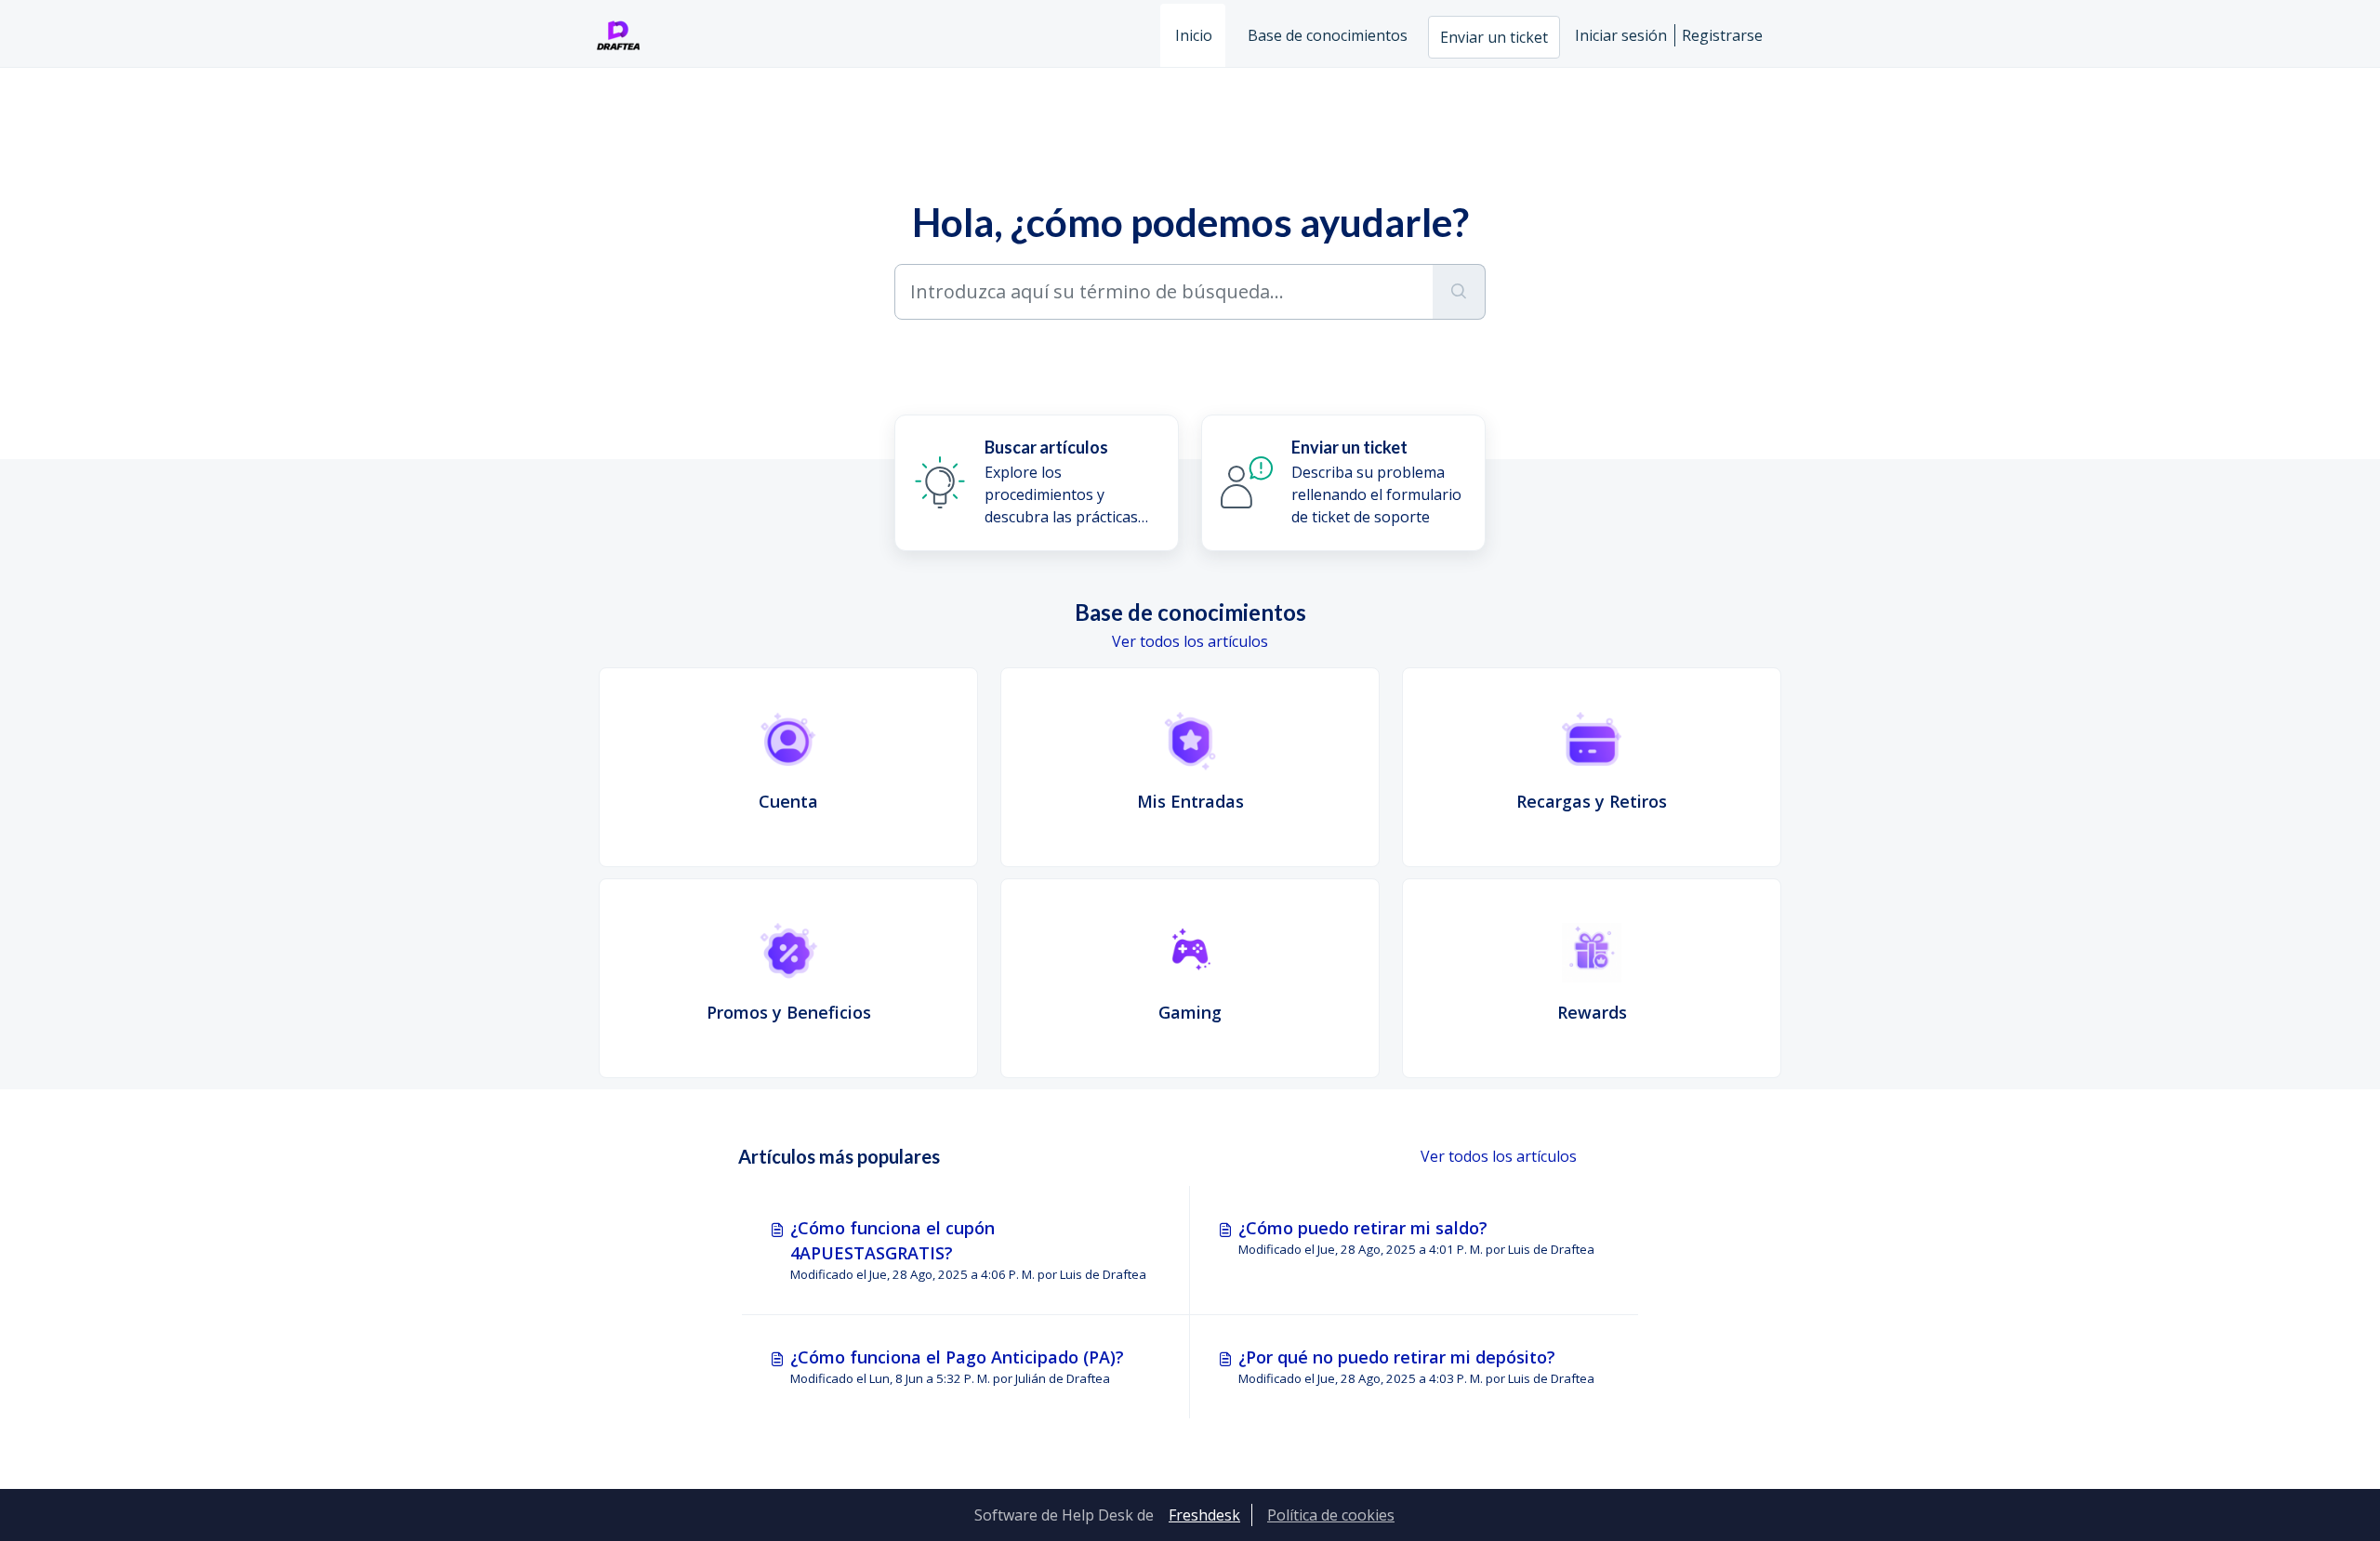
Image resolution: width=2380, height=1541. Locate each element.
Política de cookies (1331, 1515)
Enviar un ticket (1494, 37)
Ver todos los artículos (1190, 641)
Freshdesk (1204, 1515)
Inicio (1194, 35)
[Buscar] (1459, 292)
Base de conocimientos (1328, 35)
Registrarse (1722, 35)
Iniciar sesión (1621, 35)
